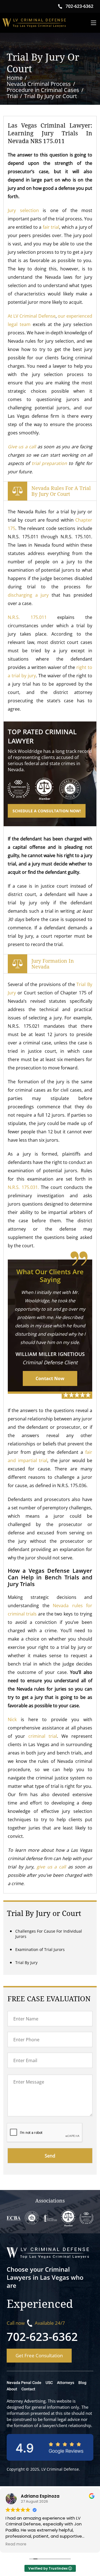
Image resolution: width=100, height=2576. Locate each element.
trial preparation (50, 463)
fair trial (51, 227)
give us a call (51, 1867)
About (12, 2389)
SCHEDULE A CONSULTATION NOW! (47, 811)
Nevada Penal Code (24, 2383)
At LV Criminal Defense (32, 316)
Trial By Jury (26, 1963)
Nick (12, 1719)
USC (49, 2383)
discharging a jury (28, 595)
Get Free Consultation (39, 2355)
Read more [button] (18, 2544)
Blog (82, 2383)
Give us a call (22, 447)
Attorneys (66, 2383)
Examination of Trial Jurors (40, 1949)
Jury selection (23, 210)
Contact (28, 2389)
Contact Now (50, 1378)
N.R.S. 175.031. (23, 1187)
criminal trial (43, 1736)
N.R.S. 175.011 (27, 617)
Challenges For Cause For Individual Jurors (49, 1934)
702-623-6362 (42, 2337)
